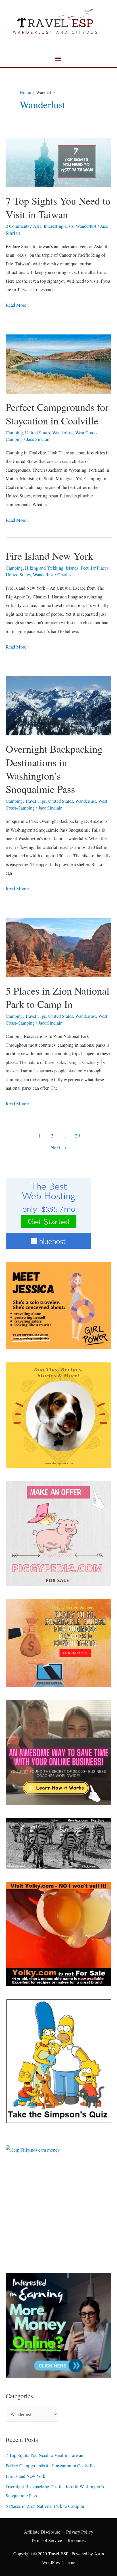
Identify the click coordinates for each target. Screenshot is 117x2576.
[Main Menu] (58, 59)
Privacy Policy (80, 2532)
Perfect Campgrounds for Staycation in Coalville (57, 414)
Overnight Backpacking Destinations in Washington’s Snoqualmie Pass (54, 769)
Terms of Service (46, 2540)
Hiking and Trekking (44, 568)
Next (58, 1147)
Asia (37, 226)
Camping (14, 433)
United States (37, 433)
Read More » (18, 304)
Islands (72, 568)
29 (78, 1136)
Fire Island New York (49, 556)
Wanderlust (86, 226)
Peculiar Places (95, 568)
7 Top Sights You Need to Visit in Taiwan (58, 207)
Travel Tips (35, 801)
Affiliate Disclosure (42, 2532)
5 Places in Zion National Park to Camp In (58, 997)
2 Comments (17, 226)
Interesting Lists (59, 226)
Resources (77, 2540)
